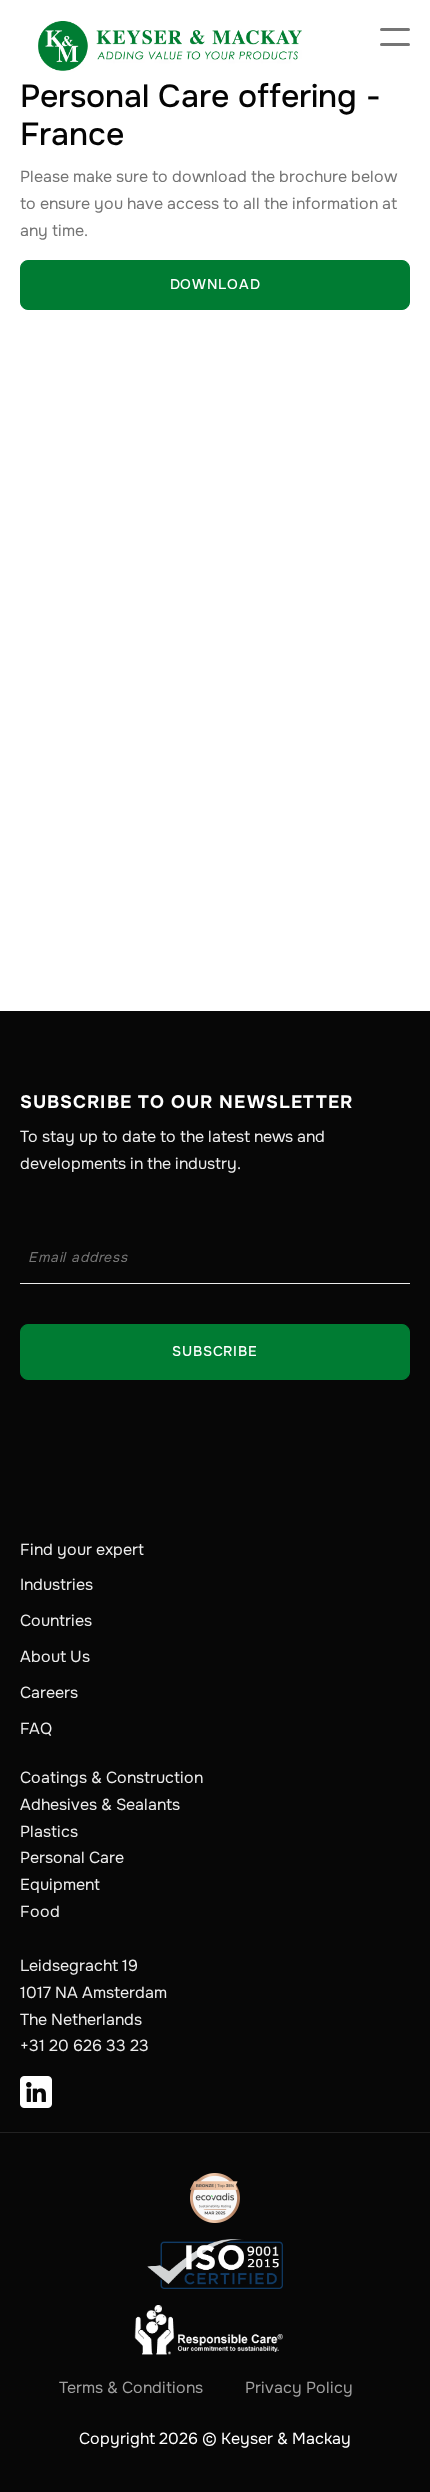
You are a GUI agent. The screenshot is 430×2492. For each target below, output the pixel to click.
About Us (55, 1657)
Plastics (49, 1831)
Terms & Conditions (131, 2387)
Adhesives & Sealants (100, 1804)
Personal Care (72, 1857)
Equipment (60, 1884)
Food (40, 1911)
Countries (56, 1621)
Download (215, 284)
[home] (170, 37)
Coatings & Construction (111, 1777)
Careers (49, 1693)
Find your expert (82, 1550)
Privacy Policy (299, 2387)
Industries (56, 1585)
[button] (395, 37)
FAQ (36, 1729)
